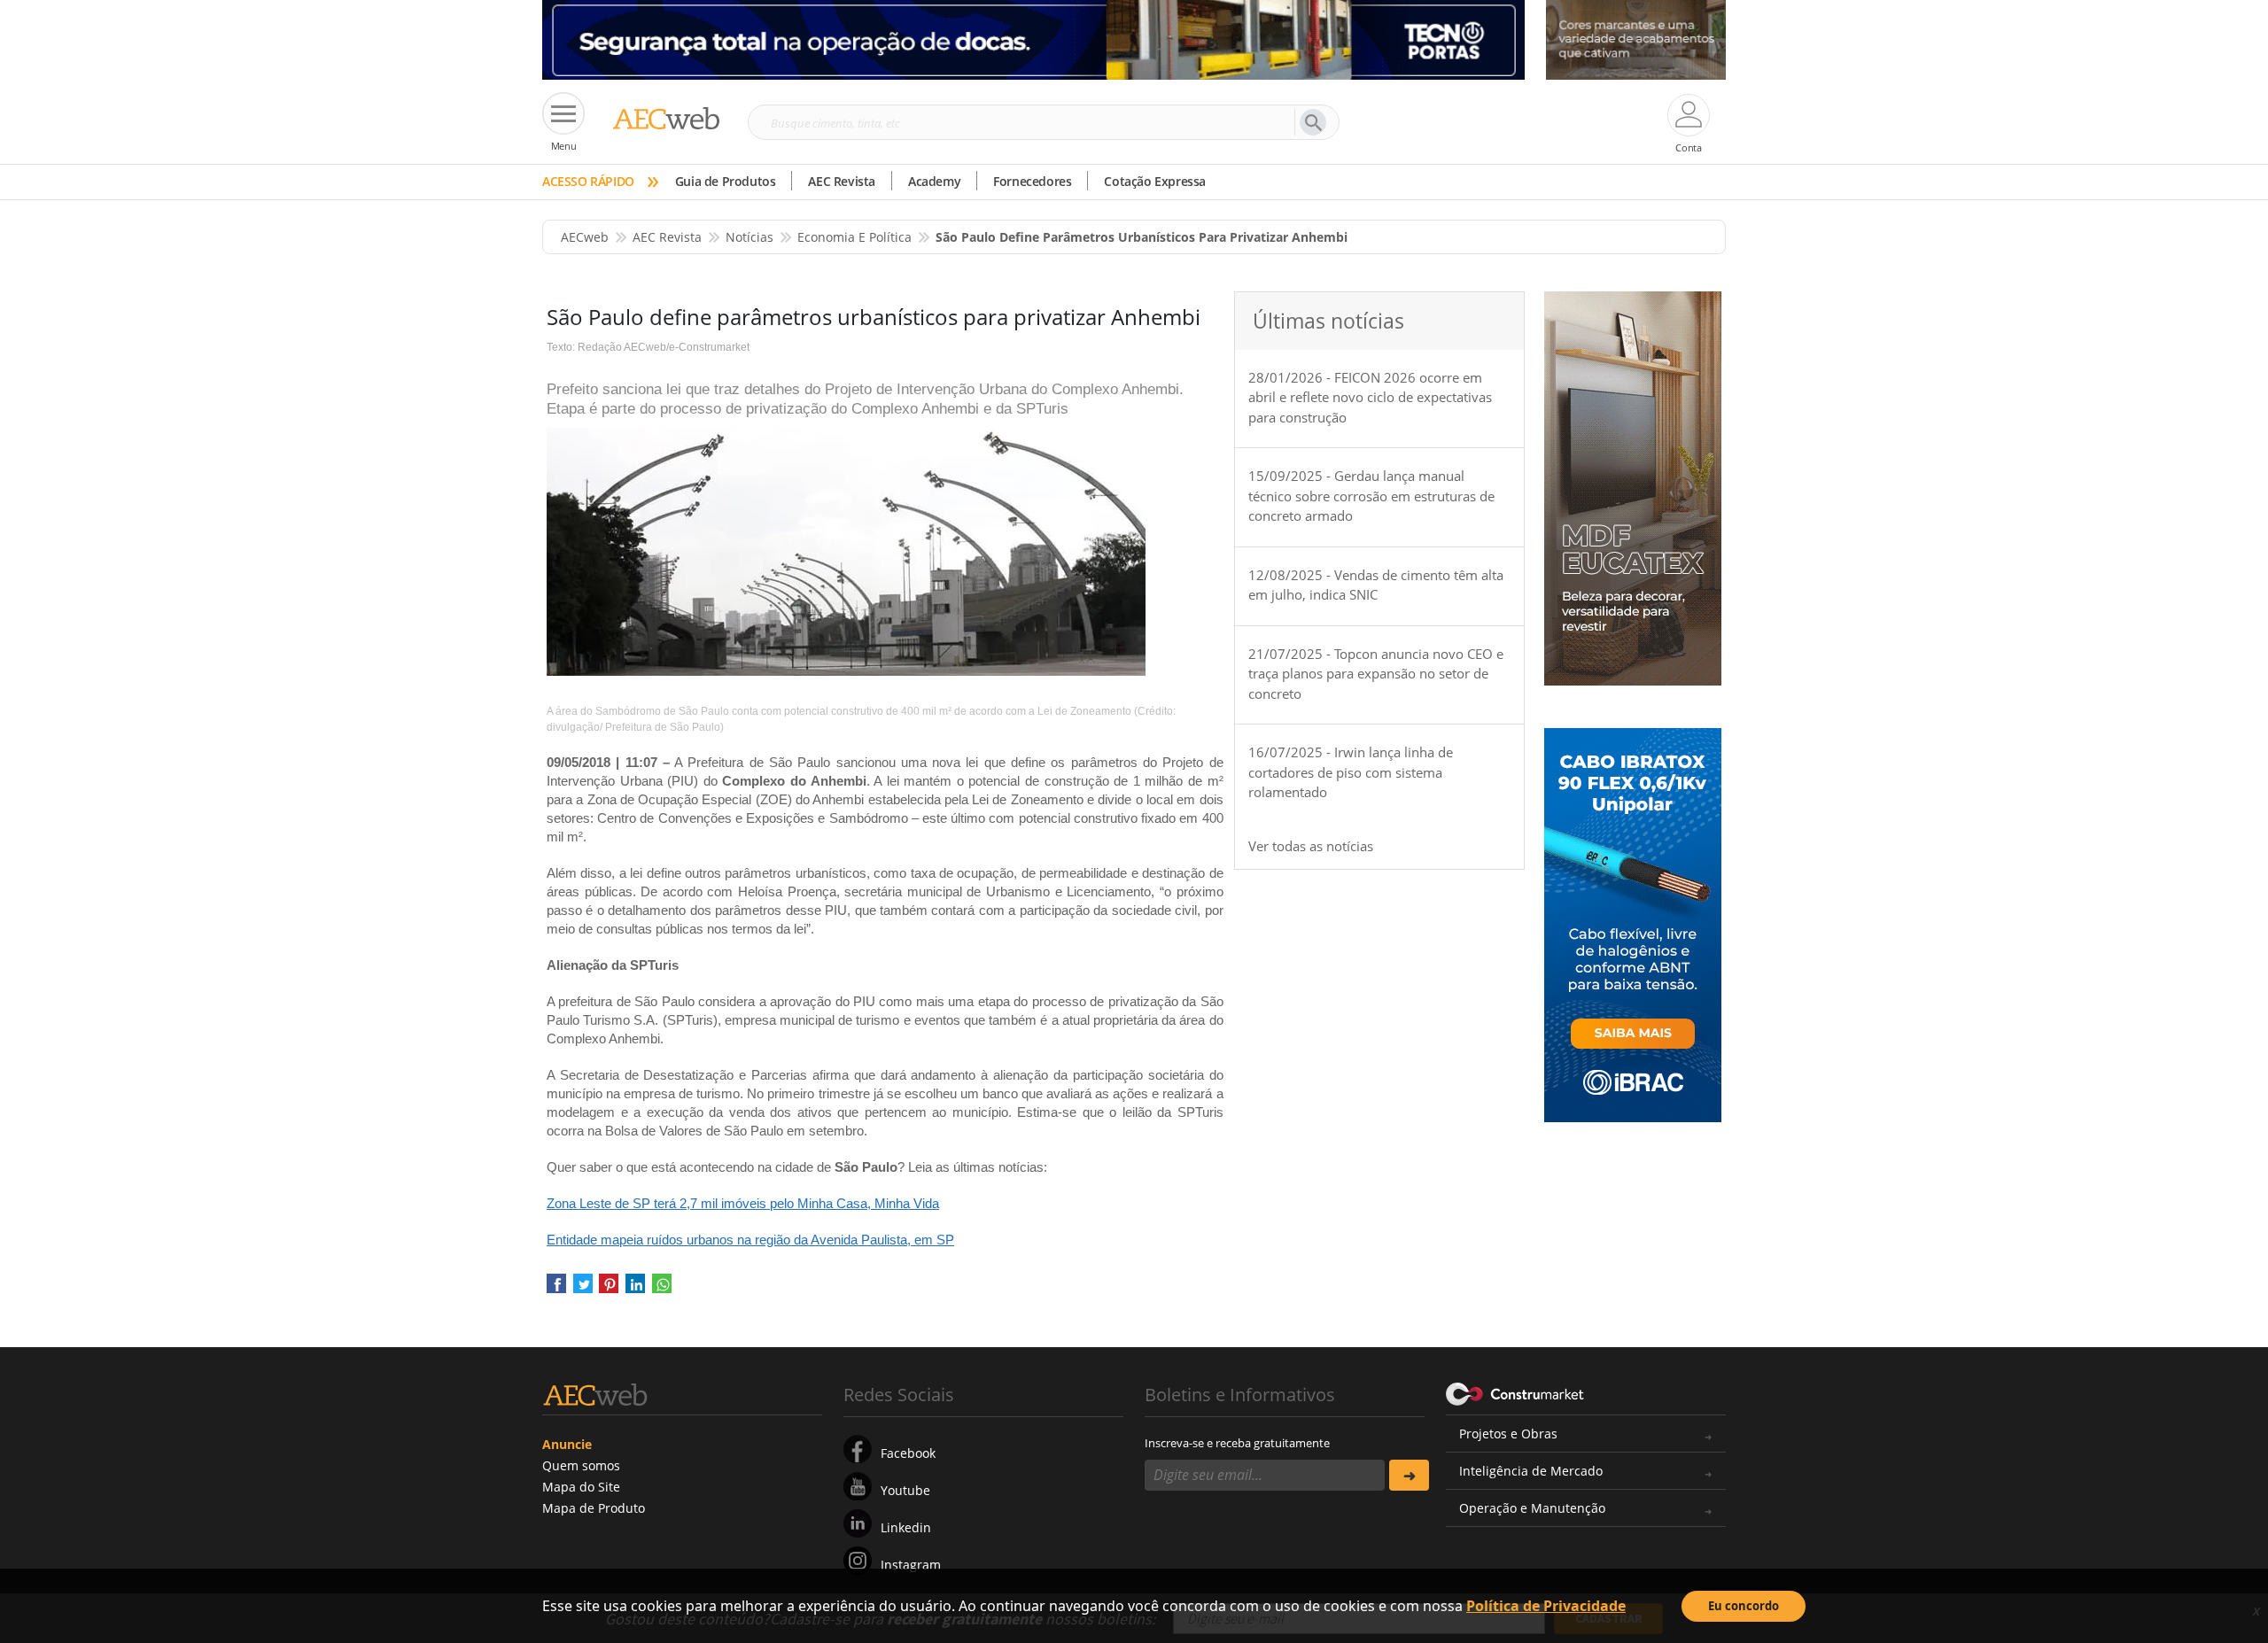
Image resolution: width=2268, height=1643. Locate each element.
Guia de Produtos (726, 181)
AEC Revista (842, 181)
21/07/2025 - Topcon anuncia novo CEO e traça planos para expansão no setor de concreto (1376, 674)
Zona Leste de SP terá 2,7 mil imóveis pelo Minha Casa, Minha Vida (743, 1203)
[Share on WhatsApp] (662, 1289)
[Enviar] (1409, 1475)
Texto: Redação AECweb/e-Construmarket (648, 347)
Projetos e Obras (1508, 1434)
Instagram (911, 1565)
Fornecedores (1032, 181)
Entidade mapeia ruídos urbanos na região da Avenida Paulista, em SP (750, 1240)
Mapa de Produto (594, 1508)
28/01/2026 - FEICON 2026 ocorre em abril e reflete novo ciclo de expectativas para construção (1370, 397)
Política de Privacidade (1546, 1606)
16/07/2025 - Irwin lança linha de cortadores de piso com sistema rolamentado (1351, 772)
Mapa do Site (581, 1487)
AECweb (585, 237)
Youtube (905, 1490)
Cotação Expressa (1155, 181)
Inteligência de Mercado (1531, 1471)
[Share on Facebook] (556, 1289)
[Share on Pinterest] (609, 1289)
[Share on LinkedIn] (635, 1289)
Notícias (750, 237)
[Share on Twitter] (583, 1289)
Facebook (908, 1453)
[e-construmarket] (1515, 1393)
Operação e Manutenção (1532, 1508)
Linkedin (906, 1527)
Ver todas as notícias (1311, 846)
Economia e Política (854, 237)
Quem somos (581, 1465)
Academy (934, 181)
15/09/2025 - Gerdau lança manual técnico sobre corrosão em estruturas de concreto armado (1371, 496)
